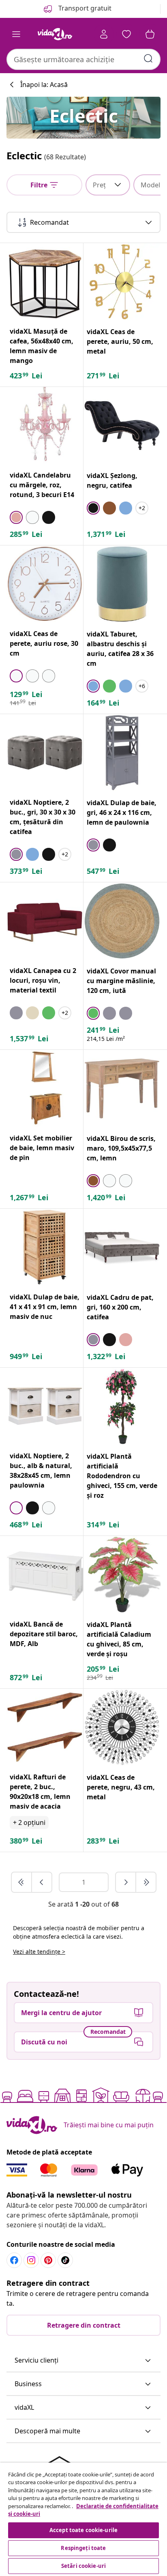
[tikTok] (65, 2260)
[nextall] (146, 1882)
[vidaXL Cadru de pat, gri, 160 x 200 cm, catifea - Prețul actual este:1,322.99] (122, 1247)
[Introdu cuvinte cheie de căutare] (148, 59)
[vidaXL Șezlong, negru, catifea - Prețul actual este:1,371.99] (122, 426)
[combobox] (83, 59)
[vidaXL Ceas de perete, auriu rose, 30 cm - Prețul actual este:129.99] (45, 584)
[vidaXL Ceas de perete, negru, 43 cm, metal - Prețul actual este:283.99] (122, 1727)
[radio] (16, 517)
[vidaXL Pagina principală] (55, 34)
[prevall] (22, 1882)
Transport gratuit (84, 8)
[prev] (42, 1882)
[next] (126, 1882)
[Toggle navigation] (16, 34)
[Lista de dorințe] (126, 34)
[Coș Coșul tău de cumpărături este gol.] (150, 34)
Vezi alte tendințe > (39, 1952)
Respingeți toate (83, 2548)
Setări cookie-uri (83, 2566)
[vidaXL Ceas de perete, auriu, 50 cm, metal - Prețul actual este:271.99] (122, 282)
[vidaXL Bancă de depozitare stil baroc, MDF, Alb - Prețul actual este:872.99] (45, 1574)
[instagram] (31, 2260)
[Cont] (104, 34)
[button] (83, 2361)
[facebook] (14, 2260)
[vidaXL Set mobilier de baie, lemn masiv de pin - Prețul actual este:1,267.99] (45, 1088)
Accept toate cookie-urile (83, 2530)
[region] (83, 2519)
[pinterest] (48, 2260)
